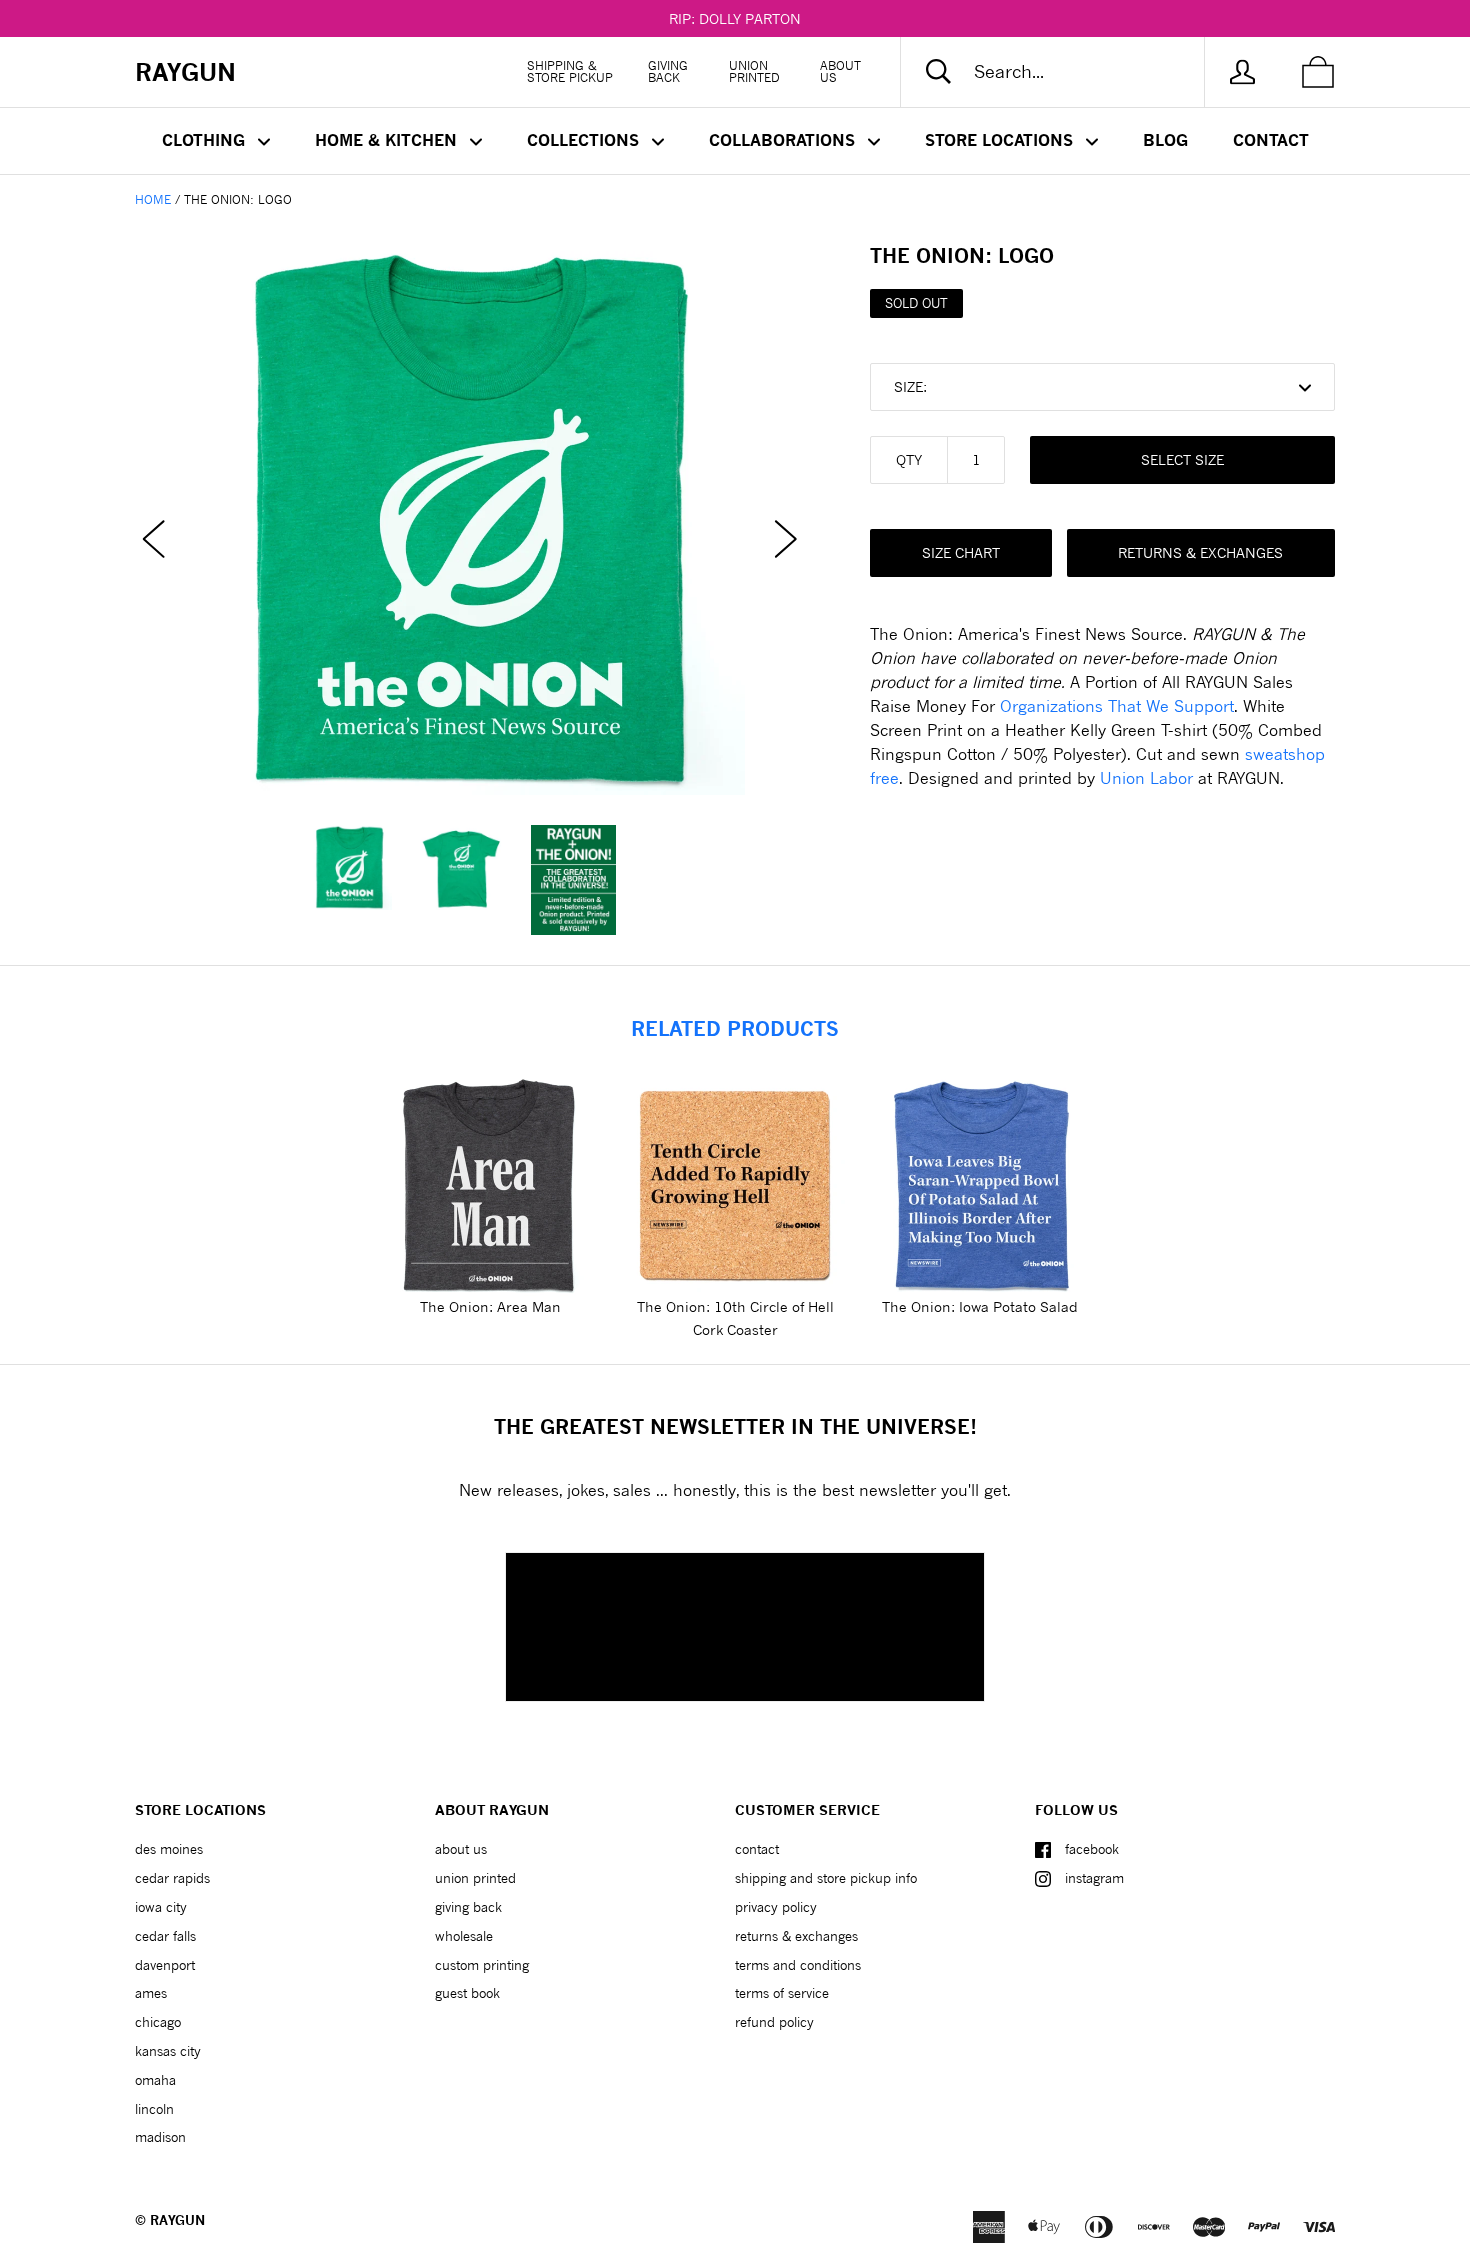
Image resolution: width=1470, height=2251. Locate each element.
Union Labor (1146, 777)
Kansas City (168, 2051)
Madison (160, 2137)
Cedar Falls (165, 1936)
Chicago (158, 2022)
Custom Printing (482, 1965)
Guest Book (467, 1993)
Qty (909, 459)
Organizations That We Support (1117, 705)
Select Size (1182, 459)
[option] (470, 520)
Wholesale (464, 1936)
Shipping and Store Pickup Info (826, 1878)
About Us (840, 71)
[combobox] (1069, 72)
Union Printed (754, 71)
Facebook (1092, 1849)
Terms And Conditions (798, 1965)
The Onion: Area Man (490, 1306)
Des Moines (169, 1849)
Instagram (1094, 1878)
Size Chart (961, 552)
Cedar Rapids (172, 1878)
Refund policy (774, 2022)
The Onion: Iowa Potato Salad (980, 1306)
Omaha (155, 2080)
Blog (1165, 140)
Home (153, 199)
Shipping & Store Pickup (570, 71)
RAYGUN (177, 2220)
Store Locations (1001, 140)
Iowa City (161, 1907)
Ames (151, 1993)
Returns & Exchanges (1200, 552)
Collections (585, 140)
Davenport (165, 1965)
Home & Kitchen (388, 140)
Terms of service (782, 1993)
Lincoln (154, 2109)
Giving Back (668, 71)
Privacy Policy (776, 1907)
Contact (1271, 140)
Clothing (206, 140)
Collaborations (784, 140)
